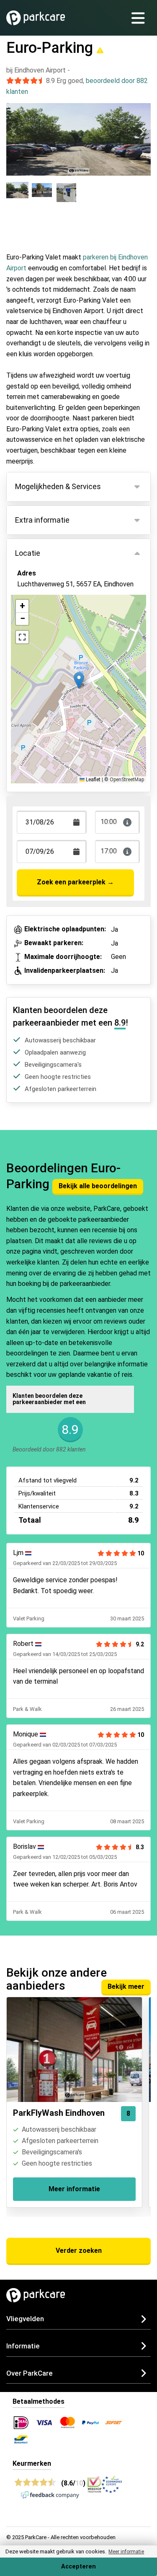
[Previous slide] (15, 132)
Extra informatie (42, 520)
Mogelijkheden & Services (58, 486)
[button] (79, 680)
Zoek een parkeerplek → (75, 882)
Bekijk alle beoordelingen (98, 1186)
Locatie (28, 553)
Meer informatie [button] (126, 2552)
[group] (17, 197)
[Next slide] (142, 132)
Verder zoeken (79, 2251)
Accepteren (78, 2567)
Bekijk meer (126, 1986)
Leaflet (93, 780)
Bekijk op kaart (46, 621)
